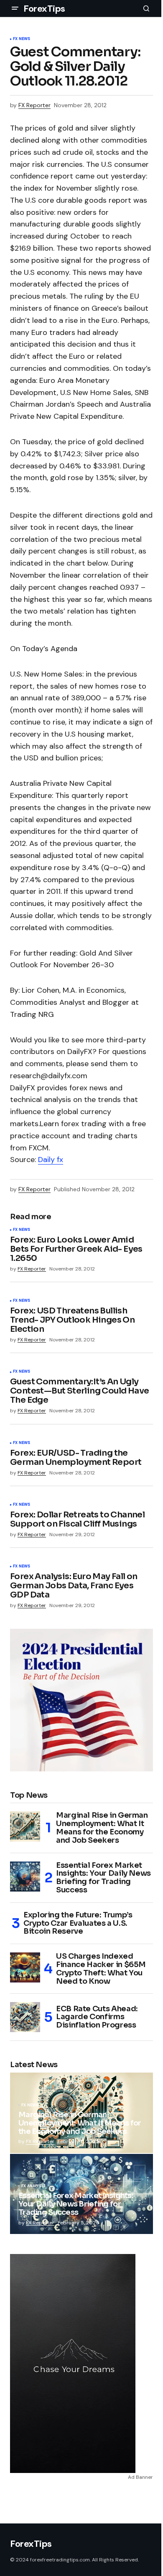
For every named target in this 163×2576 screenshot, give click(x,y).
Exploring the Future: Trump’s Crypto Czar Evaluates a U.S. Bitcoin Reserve (78, 1923)
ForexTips (44, 9)
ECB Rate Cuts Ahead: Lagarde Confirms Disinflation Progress (97, 2017)
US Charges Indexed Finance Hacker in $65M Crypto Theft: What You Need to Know (101, 1969)
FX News (22, 39)
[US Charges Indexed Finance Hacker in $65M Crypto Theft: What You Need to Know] (25, 1967)
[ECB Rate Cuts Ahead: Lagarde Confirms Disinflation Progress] (25, 2017)
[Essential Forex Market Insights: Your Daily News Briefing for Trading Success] (25, 1877)
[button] (15, 8)
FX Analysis (33, 2186)
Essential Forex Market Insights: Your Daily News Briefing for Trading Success (103, 1878)
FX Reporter (40, 2141)
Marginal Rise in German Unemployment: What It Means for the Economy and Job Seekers (102, 1828)
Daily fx (51, 1160)
